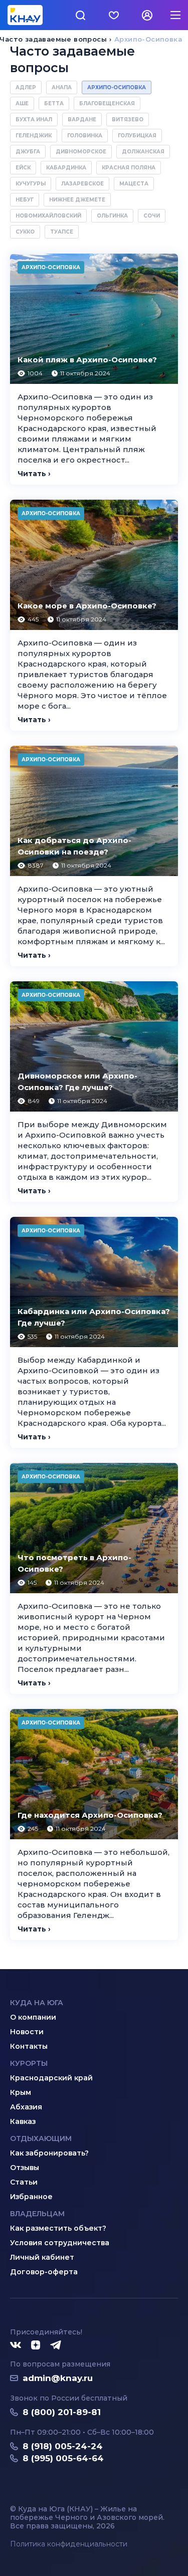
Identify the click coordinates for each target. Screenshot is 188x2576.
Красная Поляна (129, 168)
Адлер (26, 87)
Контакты (29, 2046)
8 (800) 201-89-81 (62, 2412)
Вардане (82, 120)
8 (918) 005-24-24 (63, 2446)
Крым (21, 2092)
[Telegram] (56, 2345)
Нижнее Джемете (77, 200)
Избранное (31, 2197)
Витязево (128, 120)
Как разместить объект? (58, 2228)
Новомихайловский (48, 216)
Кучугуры (31, 184)
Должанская (143, 152)
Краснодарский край (51, 2078)
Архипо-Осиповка (117, 87)
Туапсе (62, 232)
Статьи (24, 2182)
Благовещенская (107, 103)
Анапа (62, 87)
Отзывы (25, 2168)
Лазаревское (82, 184)
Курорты (29, 2063)
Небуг (25, 200)
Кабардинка (66, 168)
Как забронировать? (49, 2153)
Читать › (34, 474)
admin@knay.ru (58, 2378)
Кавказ (23, 2121)
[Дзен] (36, 2345)
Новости (27, 2032)
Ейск (23, 168)
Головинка (85, 136)
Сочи (152, 216)
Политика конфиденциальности (69, 2544)
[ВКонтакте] (16, 2345)
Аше (22, 103)
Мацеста (134, 184)
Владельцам (37, 2214)
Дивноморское (81, 152)
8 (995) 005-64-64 (63, 2458)
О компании (33, 2017)
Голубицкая (137, 136)
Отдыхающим (41, 2138)
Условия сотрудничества (60, 2243)
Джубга (28, 152)
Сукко (25, 232)
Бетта (54, 103)
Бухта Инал (34, 120)
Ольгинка (112, 216)
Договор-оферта (44, 2272)
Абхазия (26, 2107)
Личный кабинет (42, 2257)
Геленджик (34, 136)
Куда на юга (37, 2003)
